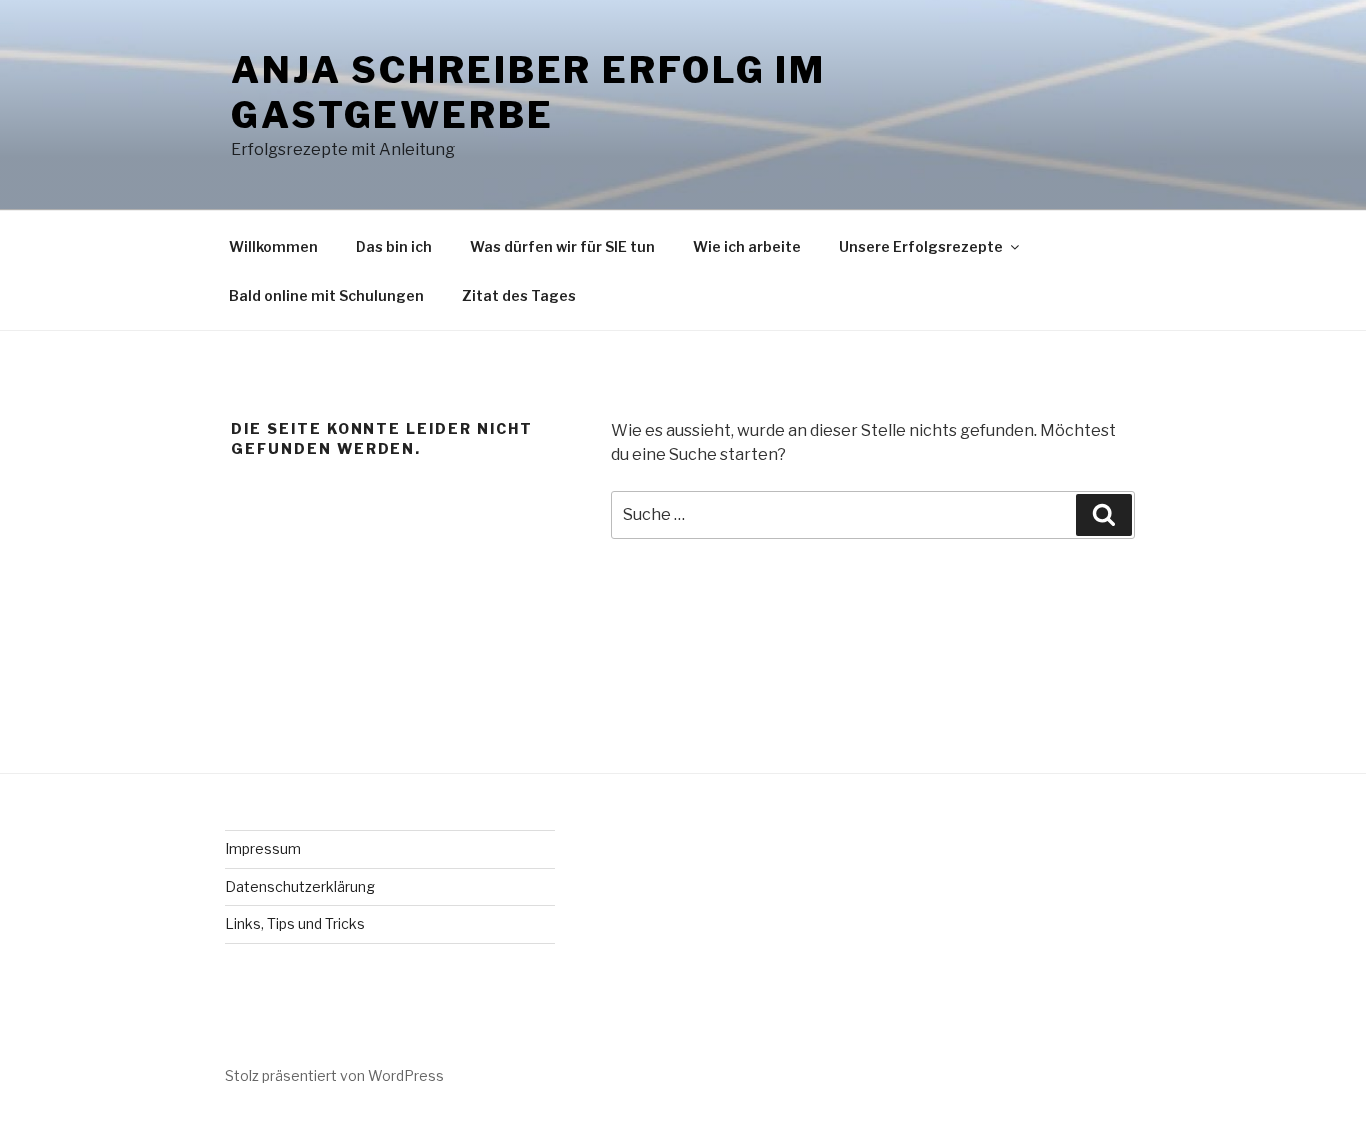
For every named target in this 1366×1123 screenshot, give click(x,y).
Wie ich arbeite (747, 246)
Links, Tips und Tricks (295, 923)
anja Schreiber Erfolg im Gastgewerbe (528, 92)
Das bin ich (394, 246)
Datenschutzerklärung (300, 886)
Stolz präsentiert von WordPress (334, 1075)
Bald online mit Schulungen (326, 295)
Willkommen (273, 246)
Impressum (263, 848)
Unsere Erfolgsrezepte (921, 246)
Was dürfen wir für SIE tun (562, 246)
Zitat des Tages (519, 295)
